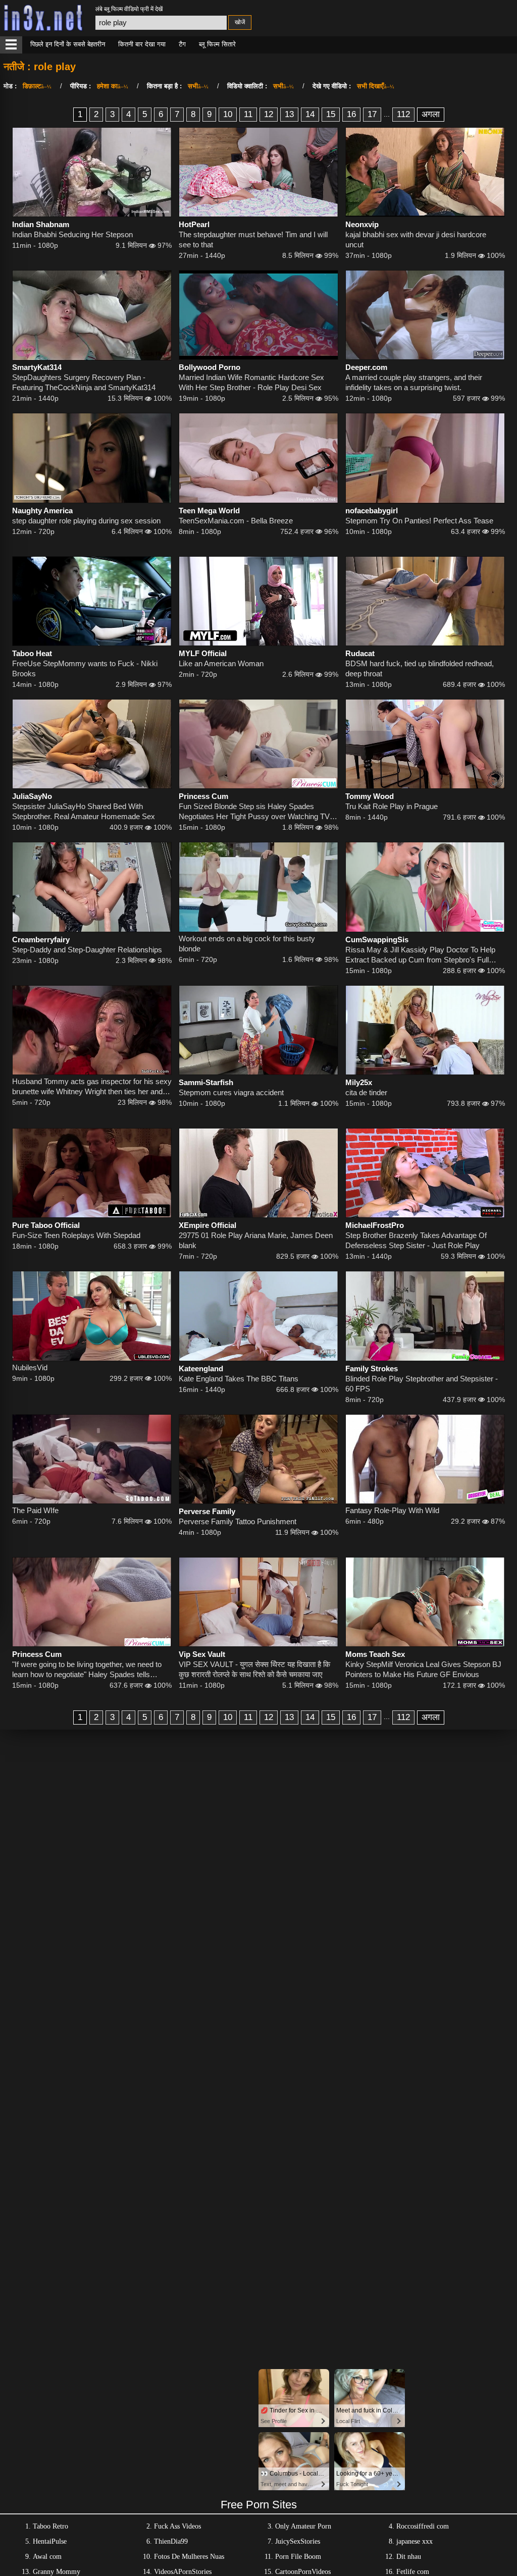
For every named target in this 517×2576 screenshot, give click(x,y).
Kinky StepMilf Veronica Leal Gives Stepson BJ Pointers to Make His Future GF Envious (423, 1669)
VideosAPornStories (183, 2572)
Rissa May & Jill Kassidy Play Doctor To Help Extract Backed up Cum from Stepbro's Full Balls (420, 955)
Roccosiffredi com (423, 2526)
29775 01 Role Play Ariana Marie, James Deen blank (256, 1240)
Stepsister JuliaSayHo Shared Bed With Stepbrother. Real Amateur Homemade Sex (84, 811)
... (387, 114)
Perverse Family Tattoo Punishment (238, 1521)
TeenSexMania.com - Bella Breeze (236, 521)
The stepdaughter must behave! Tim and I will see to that (253, 239)
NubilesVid (30, 1367)
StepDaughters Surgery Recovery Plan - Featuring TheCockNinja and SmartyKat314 (84, 382)
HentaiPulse (50, 2541)
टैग (182, 44)
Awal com (47, 2557)
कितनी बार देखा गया (142, 44)
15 (331, 114)
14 (310, 114)
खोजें (240, 22)
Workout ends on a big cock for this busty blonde (247, 944)
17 (372, 114)
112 (403, 114)
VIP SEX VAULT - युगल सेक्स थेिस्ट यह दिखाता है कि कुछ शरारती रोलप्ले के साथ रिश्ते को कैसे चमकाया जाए (254, 1669)
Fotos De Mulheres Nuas (189, 2557)
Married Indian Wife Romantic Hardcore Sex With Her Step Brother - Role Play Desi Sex (251, 382)
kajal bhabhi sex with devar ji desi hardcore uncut (416, 239)
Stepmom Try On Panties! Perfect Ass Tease (419, 521)
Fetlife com (413, 2572)
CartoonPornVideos (303, 2572)
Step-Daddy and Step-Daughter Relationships (87, 950)
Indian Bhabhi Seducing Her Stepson (72, 234)
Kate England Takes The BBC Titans (239, 1379)
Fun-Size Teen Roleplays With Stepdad (76, 1235)
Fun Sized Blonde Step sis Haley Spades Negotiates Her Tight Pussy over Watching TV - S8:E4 (256, 812)
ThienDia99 (171, 2541)
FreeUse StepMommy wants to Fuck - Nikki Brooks (85, 668)
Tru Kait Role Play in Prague (392, 806)
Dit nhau (409, 2557)
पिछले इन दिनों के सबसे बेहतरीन (68, 44)
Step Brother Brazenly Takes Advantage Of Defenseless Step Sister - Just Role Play (416, 1240)
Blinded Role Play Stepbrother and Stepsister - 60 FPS (422, 1384)
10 (228, 114)
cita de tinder (366, 1092)
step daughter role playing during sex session (86, 521)
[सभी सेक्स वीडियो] (11, 45)
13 (289, 114)
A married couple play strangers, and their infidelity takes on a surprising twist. (414, 382)
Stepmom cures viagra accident (231, 1092)
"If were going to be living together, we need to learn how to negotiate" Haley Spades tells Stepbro (87, 1670)
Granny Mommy (57, 2572)
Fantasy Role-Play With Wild (392, 1510)
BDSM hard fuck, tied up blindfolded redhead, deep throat (420, 668)
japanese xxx (415, 2541)
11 (248, 114)
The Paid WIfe (35, 1510)
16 (351, 114)
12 (269, 114)
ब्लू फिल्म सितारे (217, 44)
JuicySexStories (298, 2541)
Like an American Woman (221, 663)
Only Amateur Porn (303, 2526)
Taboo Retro (50, 2526)
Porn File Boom (298, 2557)
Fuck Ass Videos (177, 2526)
